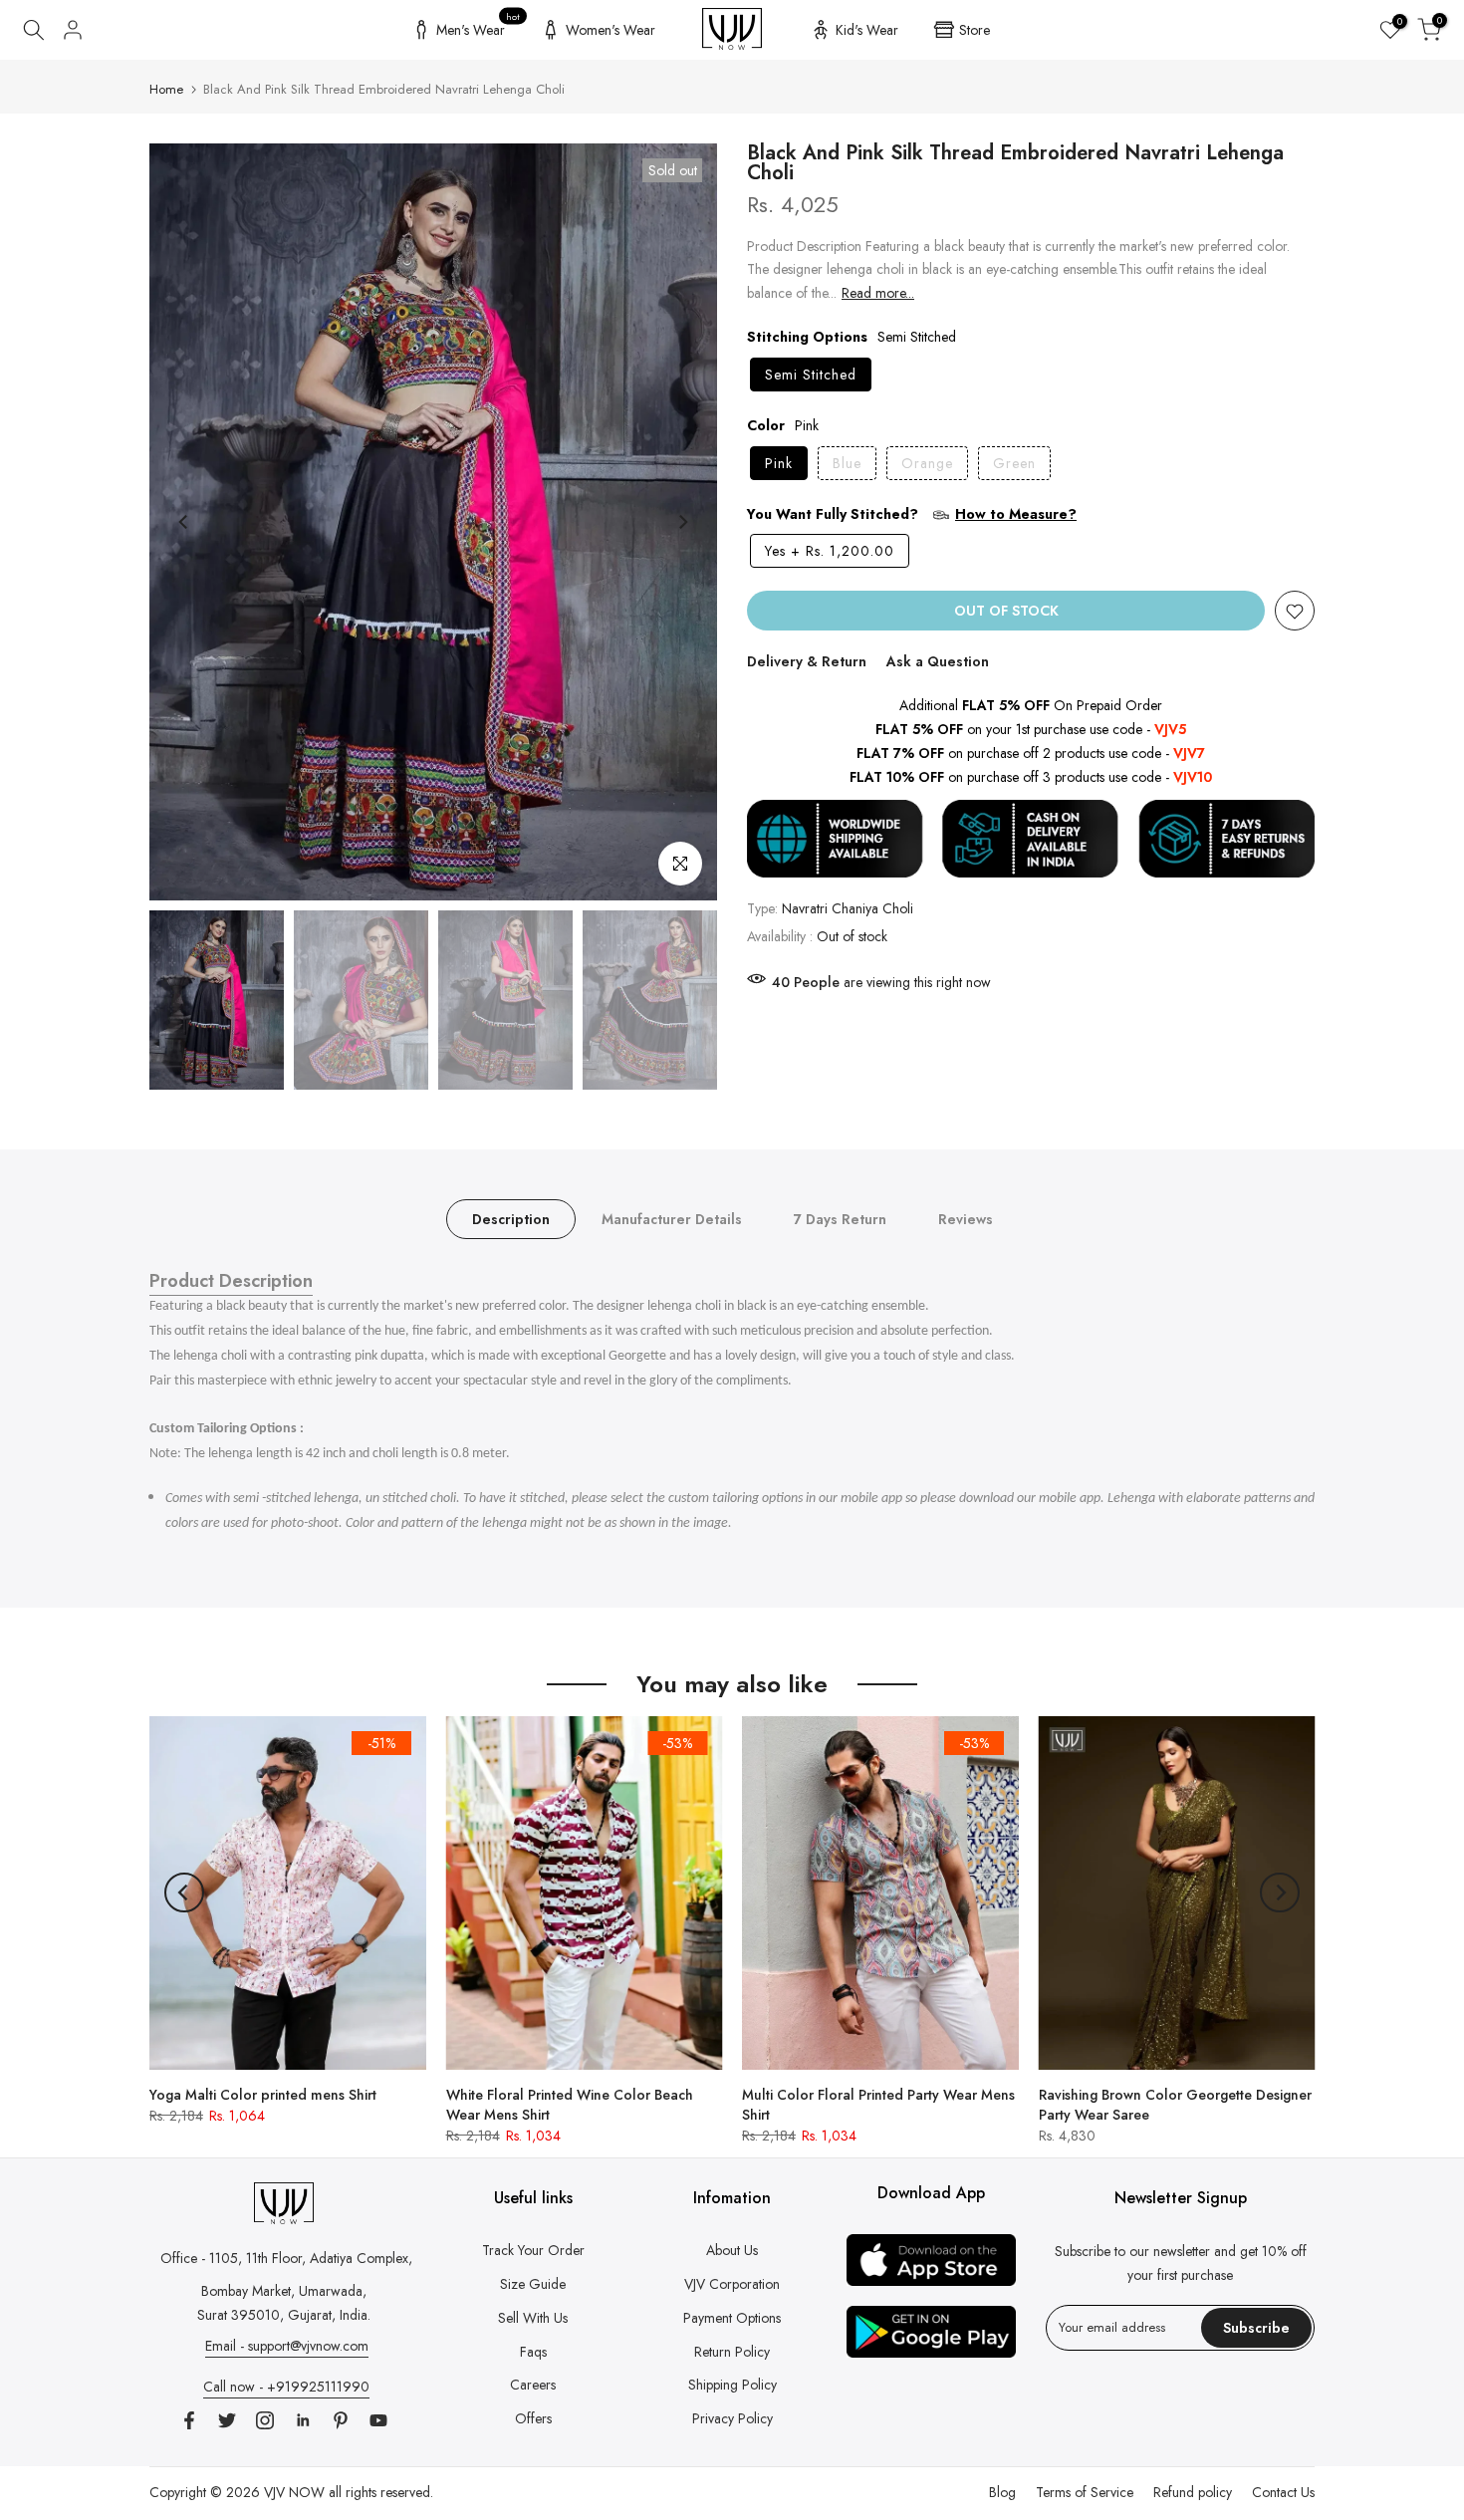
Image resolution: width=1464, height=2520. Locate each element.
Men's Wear (479, 27)
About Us (732, 2250)
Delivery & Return (807, 662)
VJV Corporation (732, 2284)
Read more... (878, 294)
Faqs (533, 2352)
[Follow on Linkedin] (303, 2420)
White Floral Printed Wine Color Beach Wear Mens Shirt (570, 2104)
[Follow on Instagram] (265, 2420)
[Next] (682, 522)
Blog (1002, 2492)
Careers (533, 2385)
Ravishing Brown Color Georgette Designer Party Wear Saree (1175, 2104)
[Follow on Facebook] (189, 2420)
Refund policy (1193, 2492)
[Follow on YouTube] (378, 2420)
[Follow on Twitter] (227, 2420)
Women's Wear (610, 30)
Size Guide (533, 2284)
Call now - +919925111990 (286, 2387)
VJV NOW (294, 2492)
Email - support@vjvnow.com (287, 2346)
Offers (533, 2418)
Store (975, 30)
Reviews (966, 1219)
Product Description (231, 1281)
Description (511, 1219)
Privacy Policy (732, 2418)
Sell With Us (533, 2318)
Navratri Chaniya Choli (848, 908)
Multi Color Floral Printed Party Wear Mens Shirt (878, 2104)
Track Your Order (533, 2250)
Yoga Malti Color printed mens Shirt (263, 2094)
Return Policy (732, 2352)
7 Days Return (840, 1219)
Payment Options (732, 2318)
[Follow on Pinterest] (341, 2420)
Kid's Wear (867, 30)
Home (166, 89)
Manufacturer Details (672, 1219)
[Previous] (184, 522)
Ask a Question (938, 662)
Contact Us (1283, 2492)
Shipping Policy (732, 2385)
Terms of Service (1085, 2492)
